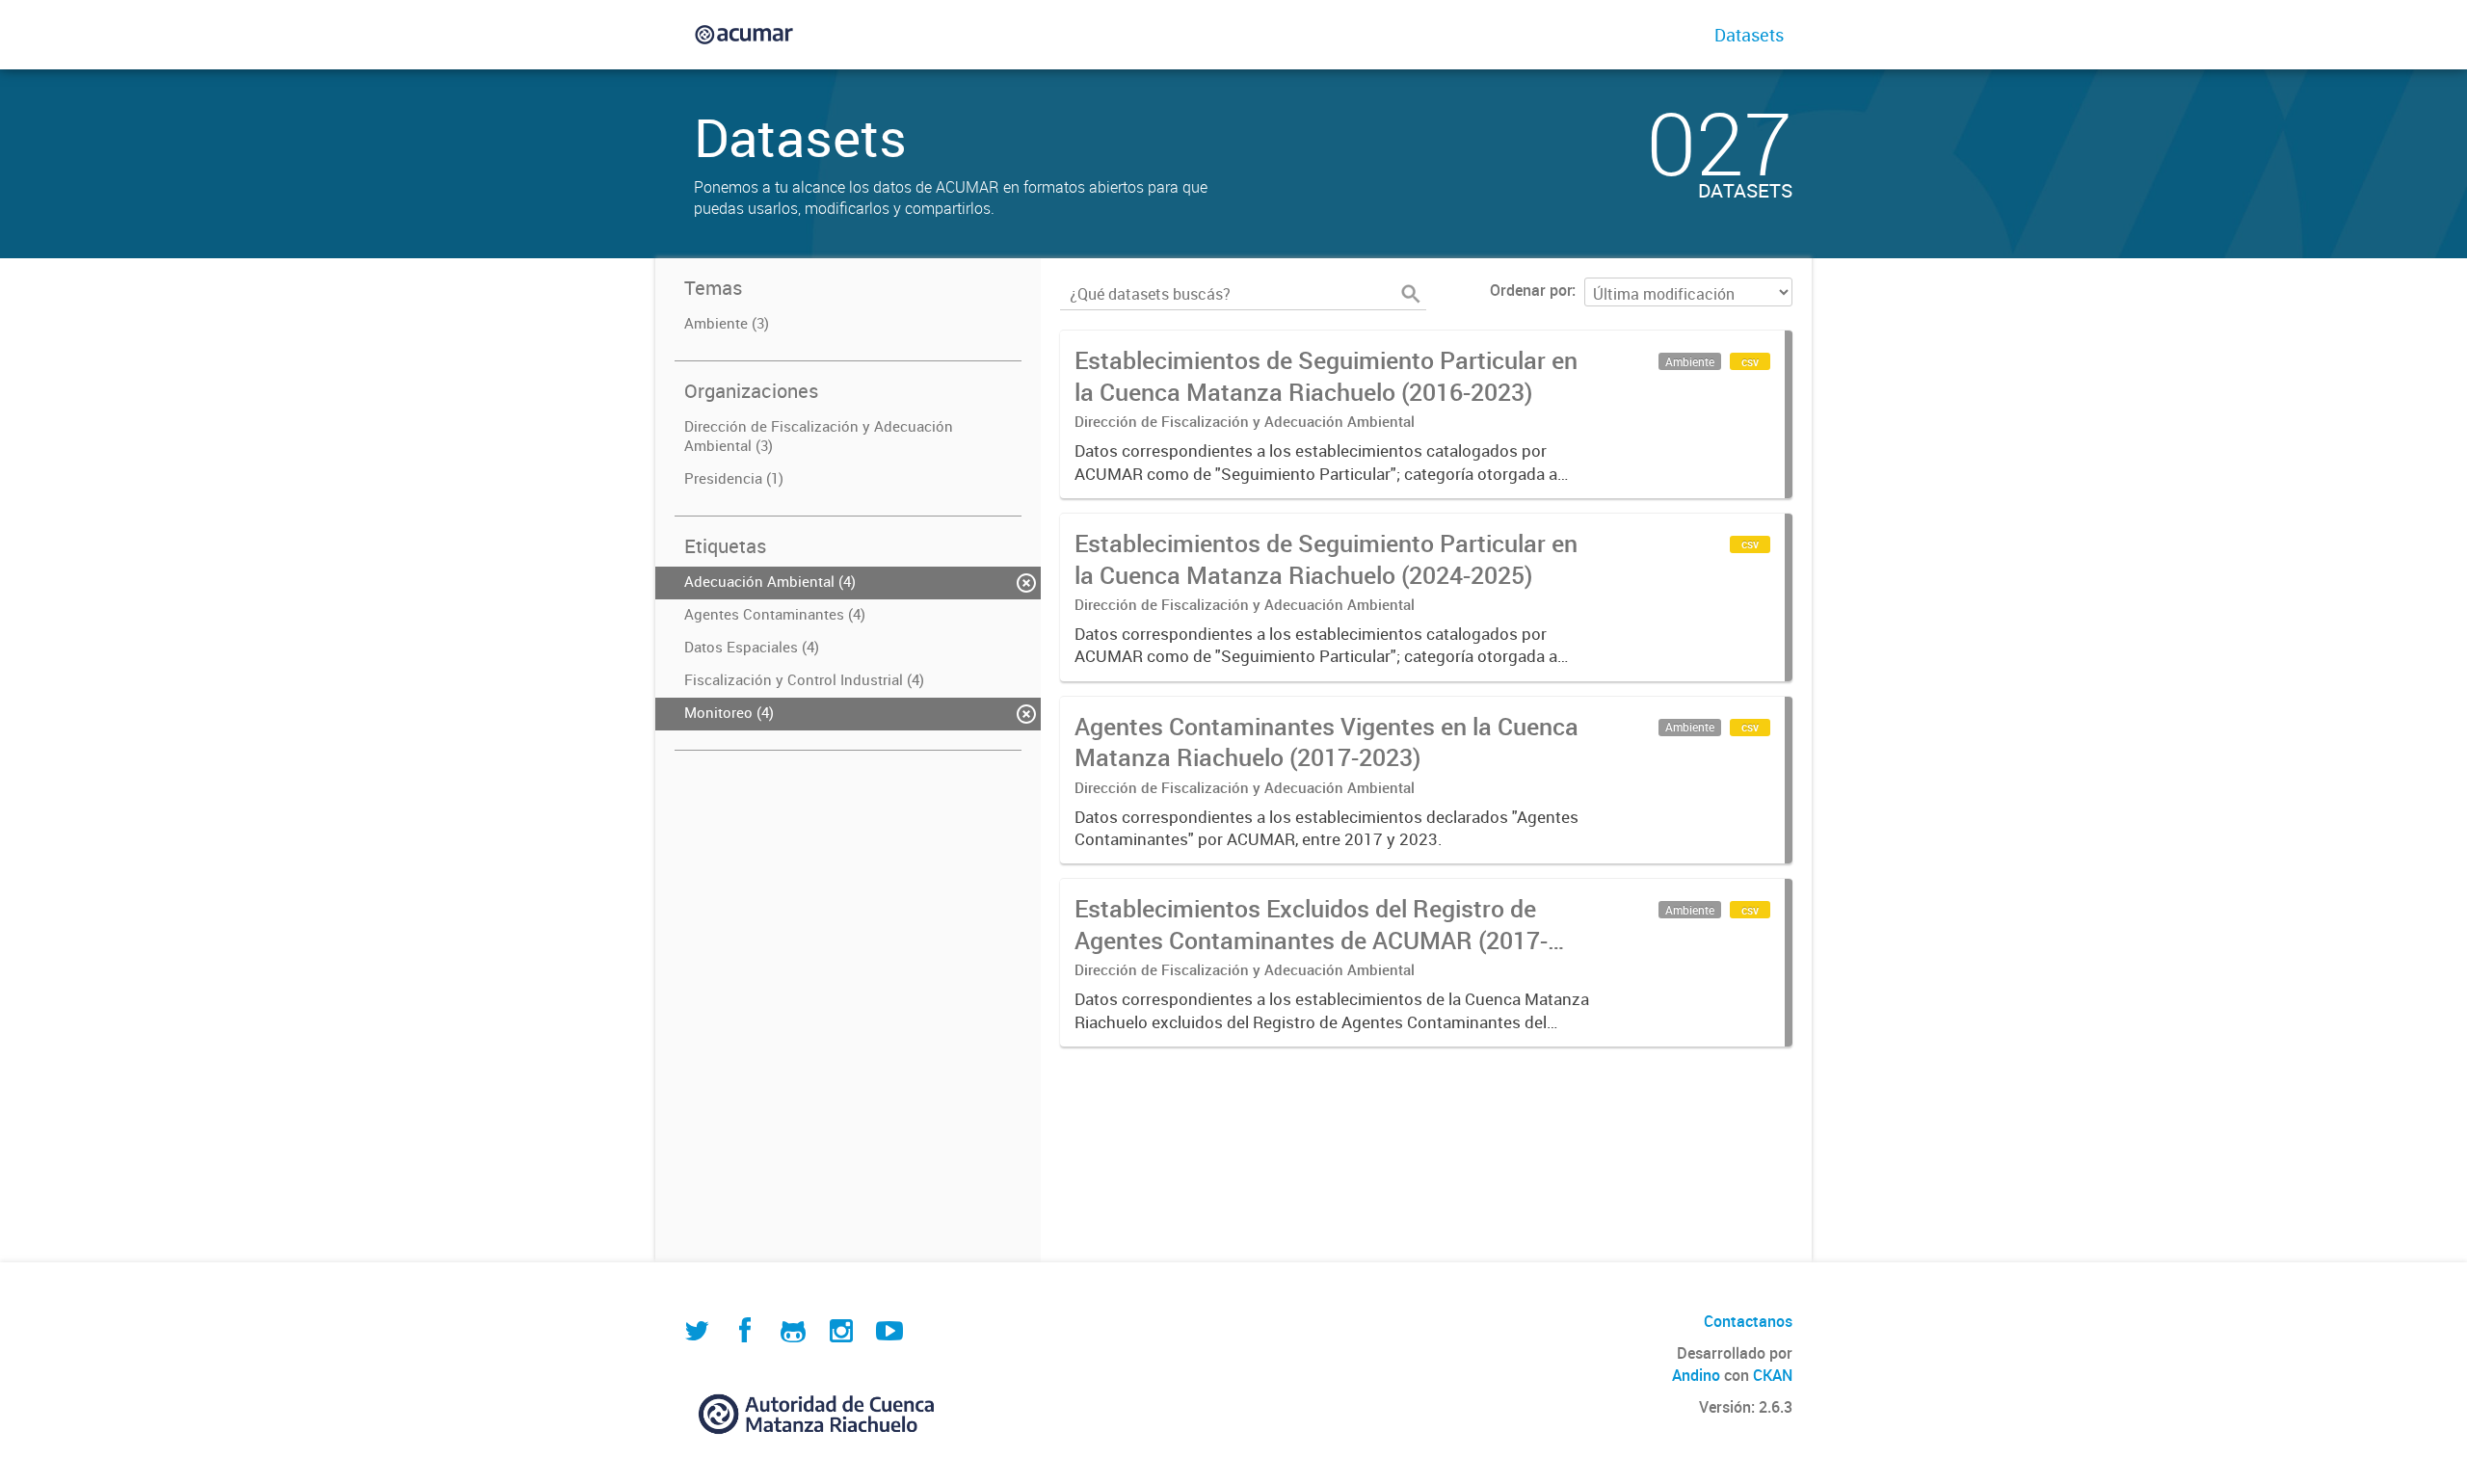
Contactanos (1748, 1321)
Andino (1696, 1375)
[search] (1411, 294)
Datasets (1749, 35)
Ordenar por (1531, 290)
